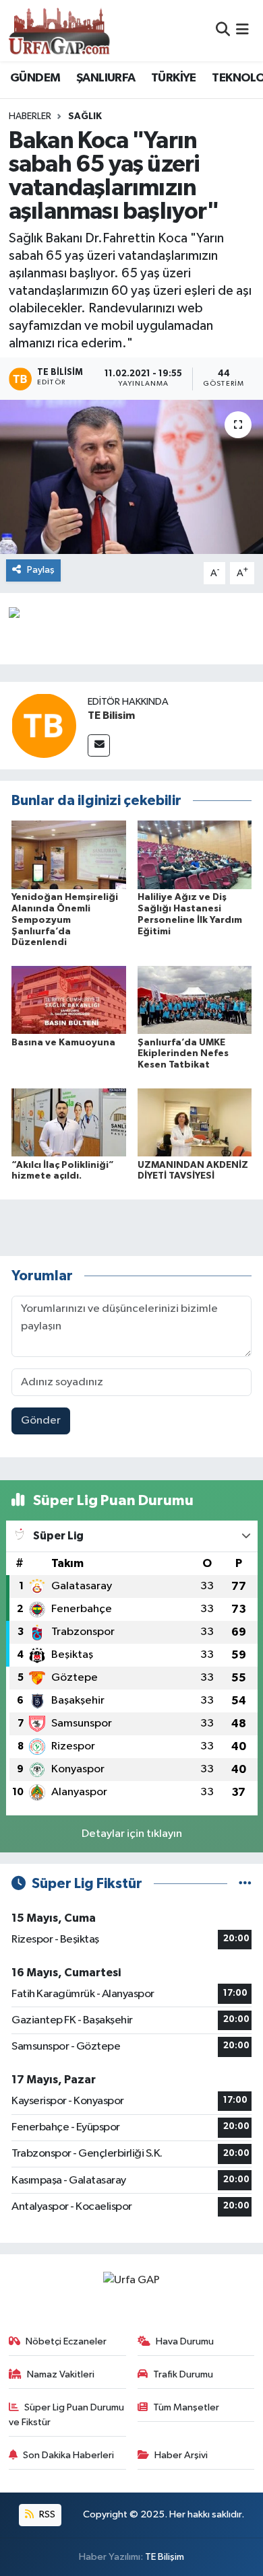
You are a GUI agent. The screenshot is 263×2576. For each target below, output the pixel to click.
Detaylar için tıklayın (132, 1834)
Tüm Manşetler (186, 2407)
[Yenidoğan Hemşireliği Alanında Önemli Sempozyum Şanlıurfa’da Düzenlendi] (69, 855)
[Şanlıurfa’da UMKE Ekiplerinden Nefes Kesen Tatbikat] (195, 1000)
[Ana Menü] (242, 31)
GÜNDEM (35, 78)
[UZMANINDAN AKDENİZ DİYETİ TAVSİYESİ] (195, 1122)
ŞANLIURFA (106, 78)
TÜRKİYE (174, 78)
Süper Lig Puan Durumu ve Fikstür (67, 2415)
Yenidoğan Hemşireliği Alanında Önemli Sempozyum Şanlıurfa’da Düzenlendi (65, 920)
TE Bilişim (165, 2557)
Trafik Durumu (183, 2374)
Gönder (41, 1421)
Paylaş (41, 570)
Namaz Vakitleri (61, 2374)
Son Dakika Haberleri (68, 2455)
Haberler (30, 116)
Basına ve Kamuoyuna (63, 1043)
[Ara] (223, 31)
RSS (46, 2514)
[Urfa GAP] (59, 30)
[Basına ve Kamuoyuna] (69, 1000)
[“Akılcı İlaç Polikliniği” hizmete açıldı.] (69, 1122)
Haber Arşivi (181, 2455)
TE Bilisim (111, 716)
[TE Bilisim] (44, 725)
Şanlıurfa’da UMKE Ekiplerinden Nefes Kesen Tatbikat (183, 1054)
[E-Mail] (99, 745)
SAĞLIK (85, 116)
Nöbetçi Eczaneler (66, 2341)
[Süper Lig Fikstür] (245, 1884)
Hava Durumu (185, 2341)
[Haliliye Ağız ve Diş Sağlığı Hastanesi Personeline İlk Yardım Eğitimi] (195, 855)
